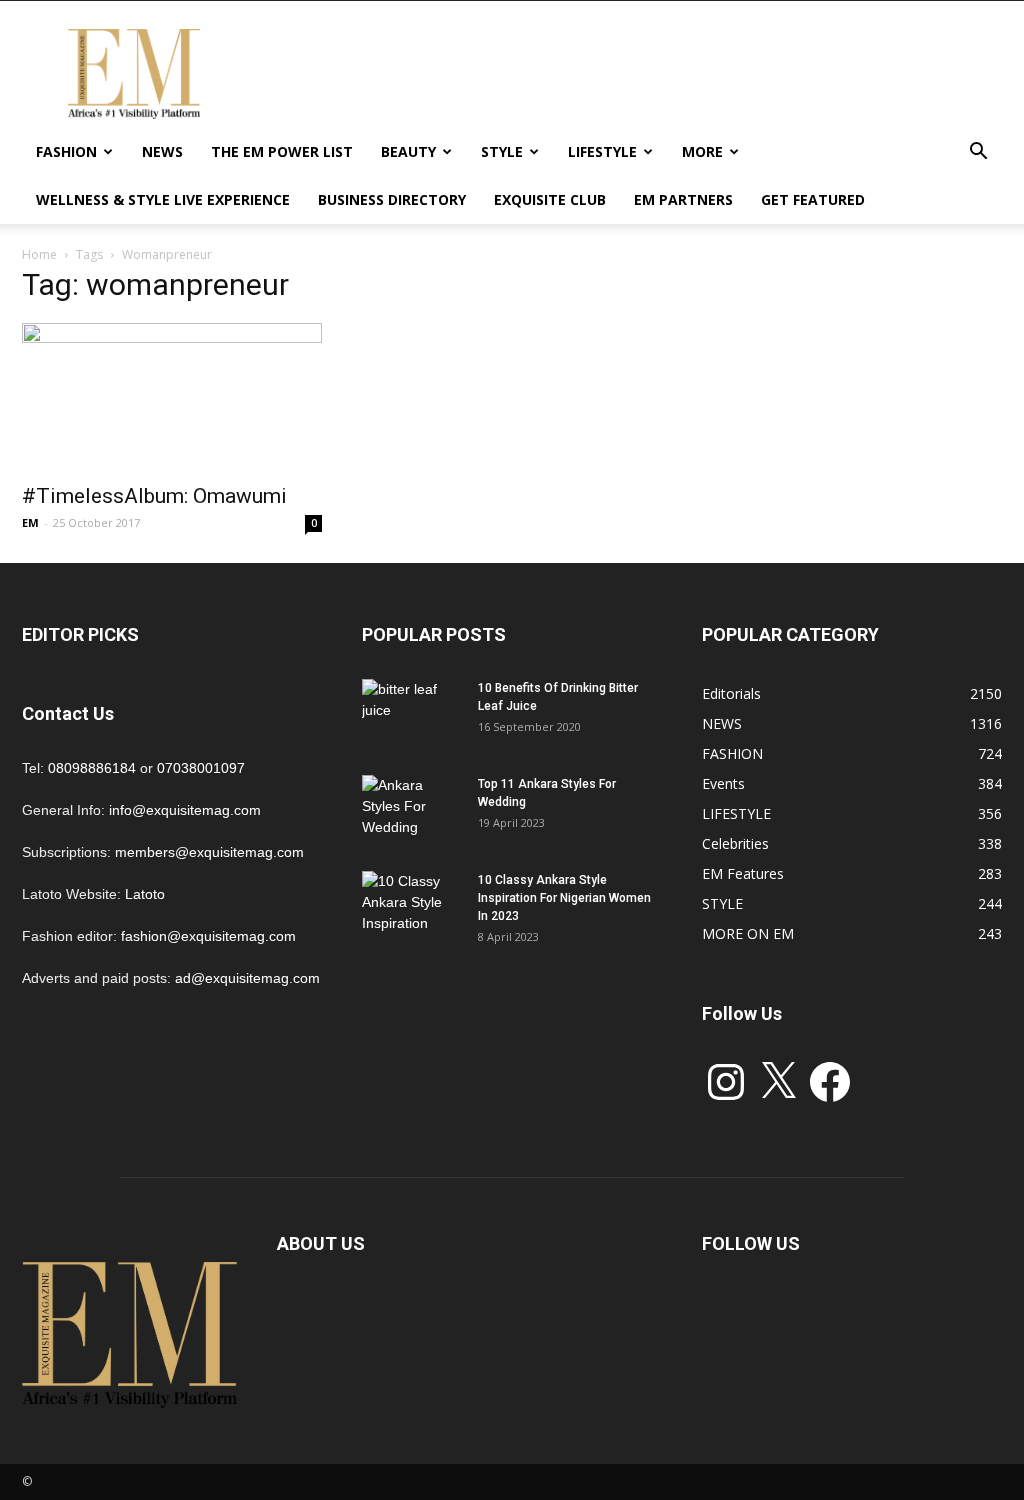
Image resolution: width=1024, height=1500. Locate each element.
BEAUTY (408, 151)
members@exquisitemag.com (209, 852)
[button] (978, 153)
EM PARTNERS (683, 199)
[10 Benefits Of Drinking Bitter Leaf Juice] (412, 714)
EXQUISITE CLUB (550, 199)
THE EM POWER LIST (282, 151)
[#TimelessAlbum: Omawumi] (172, 397)
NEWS (162, 151)
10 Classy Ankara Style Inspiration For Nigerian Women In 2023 (564, 898)
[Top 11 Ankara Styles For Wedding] (412, 810)
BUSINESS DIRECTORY (392, 199)
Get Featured (813, 199)
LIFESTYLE (602, 151)
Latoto (145, 894)
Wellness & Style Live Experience (163, 199)
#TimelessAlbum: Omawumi (154, 496)
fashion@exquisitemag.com (208, 936)
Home (39, 254)
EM (30, 522)
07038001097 (201, 768)
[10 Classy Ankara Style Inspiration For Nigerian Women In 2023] (412, 906)
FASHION (66, 151)
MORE (702, 151)
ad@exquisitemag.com (247, 978)
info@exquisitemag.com (185, 810)
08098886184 (92, 768)
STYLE (502, 151)
